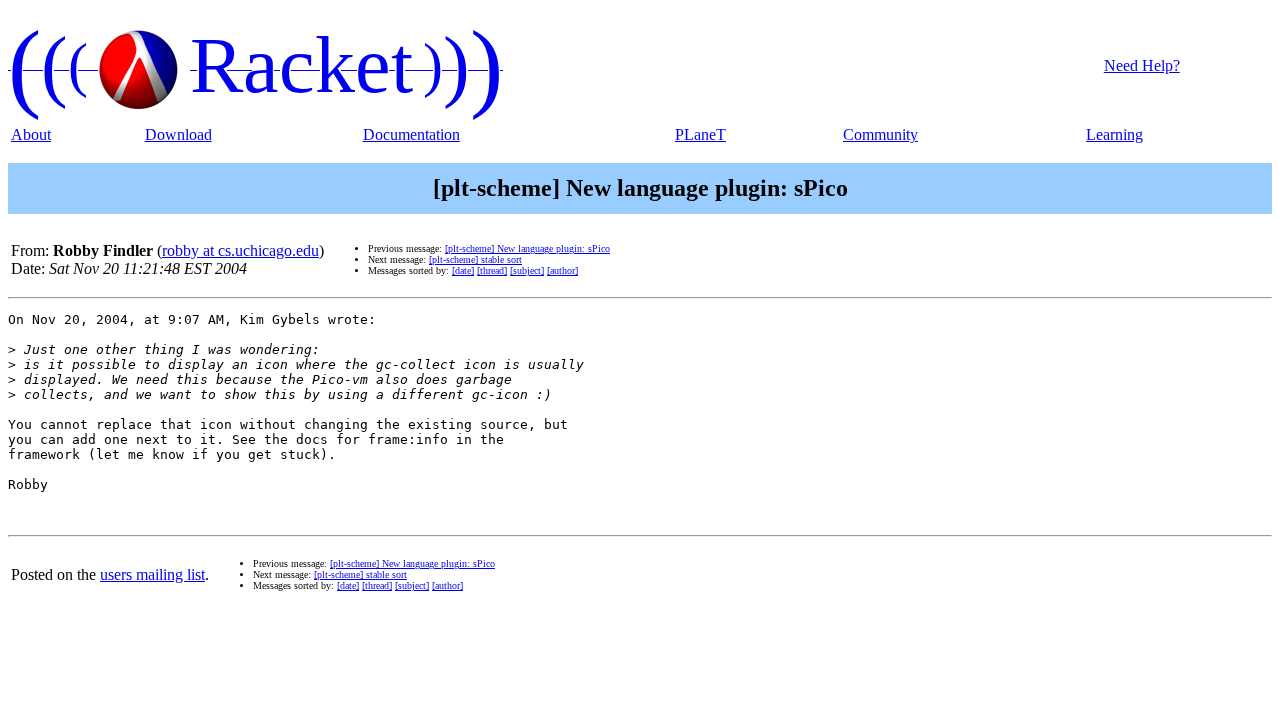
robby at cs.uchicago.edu (240, 250)
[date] (463, 270)
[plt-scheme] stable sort (475, 259)
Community (880, 134)
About (31, 134)
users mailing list (152, 574)
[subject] (527, 270)
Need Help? (1142, 65)
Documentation (411, 134)
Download (178, 134)
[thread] (492, 270)
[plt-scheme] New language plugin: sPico (527, 248)
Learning (1114, 134)
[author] (562, 270)
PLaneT (700, 134)
